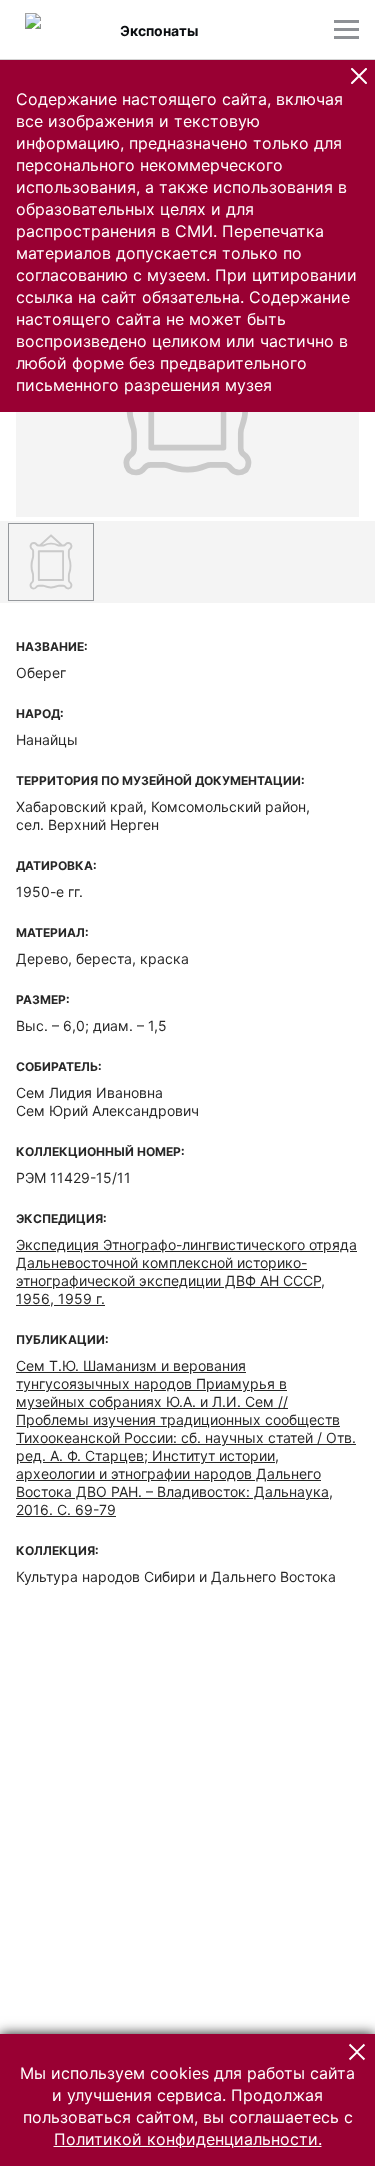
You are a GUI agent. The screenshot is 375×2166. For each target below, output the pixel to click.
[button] (359, 76)
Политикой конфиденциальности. (188, 2139)
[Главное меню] (346, 29)
